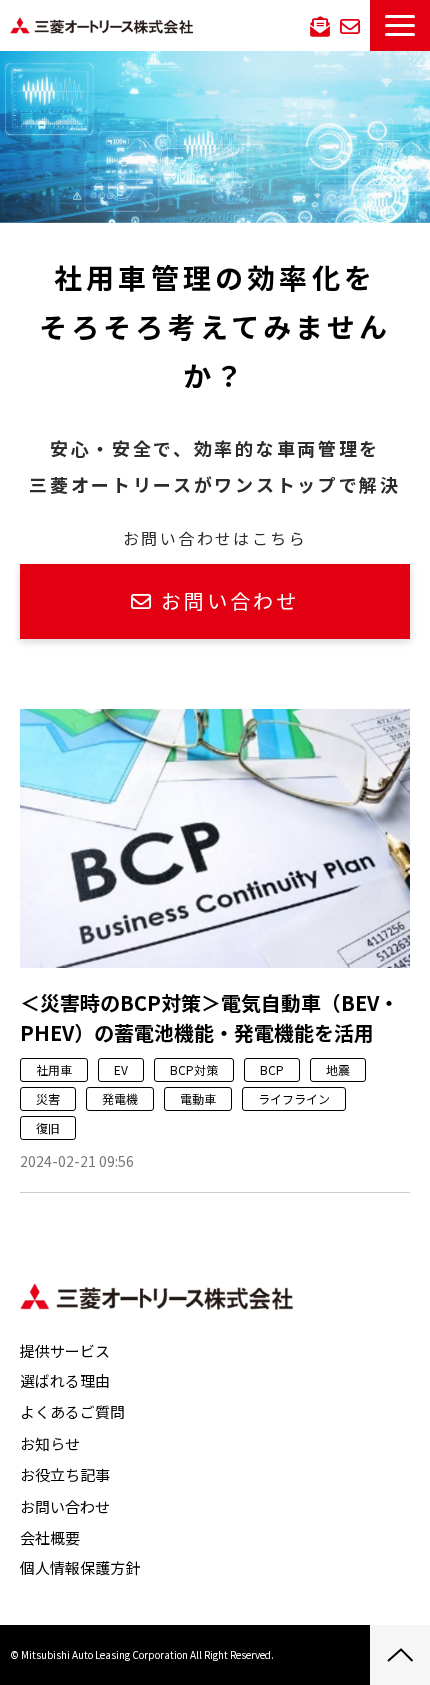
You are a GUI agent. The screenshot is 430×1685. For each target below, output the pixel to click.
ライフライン (294, 1098)
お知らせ (50, 1443)
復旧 (48, 1127)
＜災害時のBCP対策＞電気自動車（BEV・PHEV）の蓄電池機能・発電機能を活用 (209, 1017)
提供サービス (65, 1350)
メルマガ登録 (320, 25)
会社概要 (50, 1537)
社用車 (54, 1069)
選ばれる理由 (65, 1380)
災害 (48, 1098)
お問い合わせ (350, 25)
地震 (338, 1069)
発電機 (120, 1098)
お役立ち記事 (65, 1474)
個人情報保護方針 (80, 1567)
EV (121, 1069)
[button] (400, 25)
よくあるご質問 (72, 1411)
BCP (272, 1069)
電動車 (198, 1098)
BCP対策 (194, 1069)
